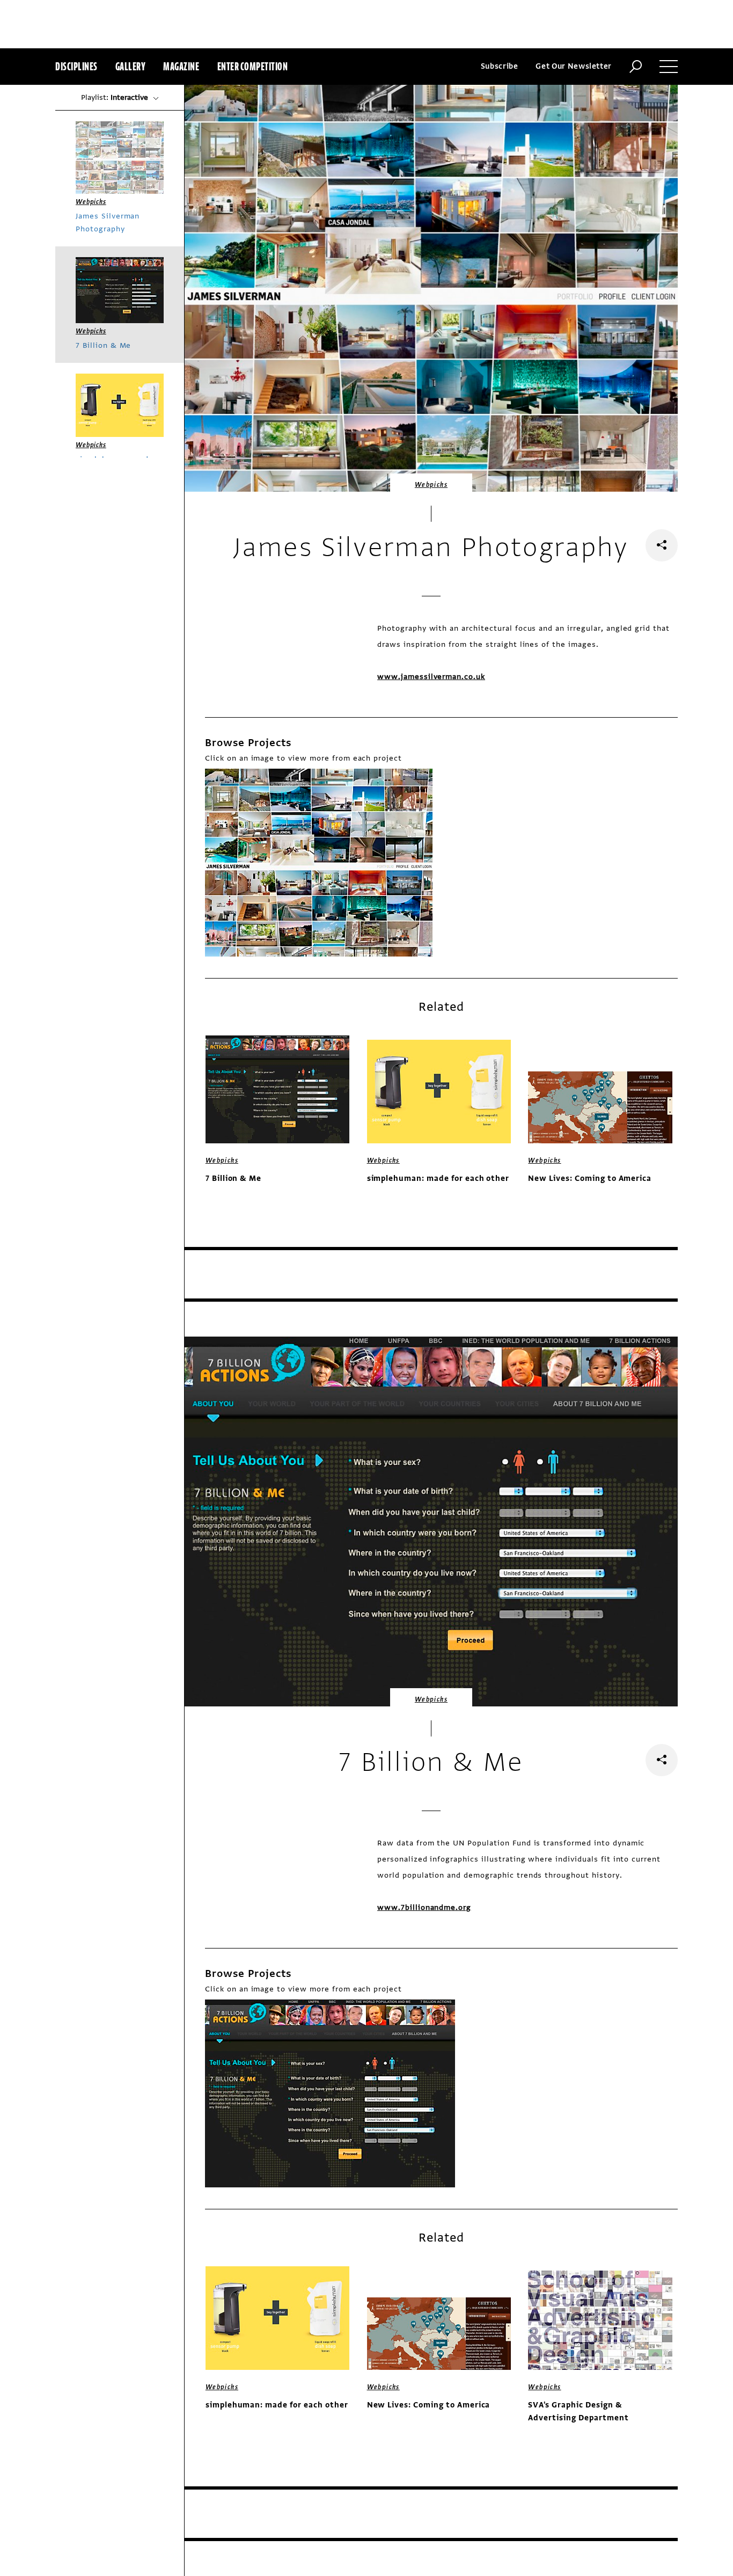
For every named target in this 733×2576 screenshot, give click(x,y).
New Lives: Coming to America (590, 1178)
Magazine (181, 66)
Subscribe (500, 66)
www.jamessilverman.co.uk (431, 677)
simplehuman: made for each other (438, 1178)
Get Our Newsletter (574, 66)
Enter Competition (253, 66)
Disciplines (76, 66)
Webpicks (431, 485)
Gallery (131, 66)
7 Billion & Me (233, 1178)
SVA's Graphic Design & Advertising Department (578, 2411)
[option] (319, 863)
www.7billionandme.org (424, 1907)
